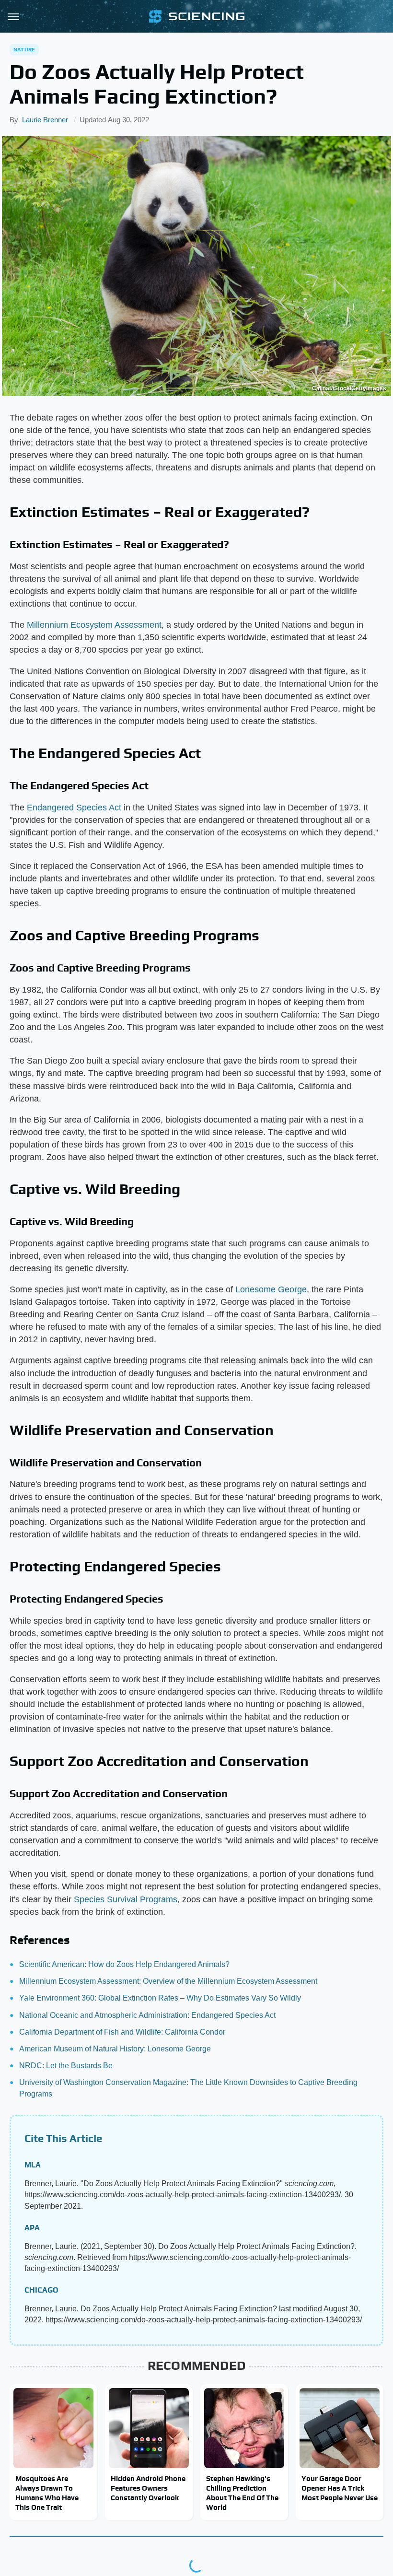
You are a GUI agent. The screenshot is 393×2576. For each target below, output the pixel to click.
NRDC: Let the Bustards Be (66, 2066)
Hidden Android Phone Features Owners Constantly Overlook (148, 2488)
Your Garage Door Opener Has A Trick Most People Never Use (340, 2488)
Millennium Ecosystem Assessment (94, 625)
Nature (24, 49)
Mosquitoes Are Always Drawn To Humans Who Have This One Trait (47, 2493)
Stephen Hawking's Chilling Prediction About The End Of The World (242, 2493)
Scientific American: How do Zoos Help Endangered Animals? (124, 1964)
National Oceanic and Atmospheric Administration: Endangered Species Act (147, 2015)
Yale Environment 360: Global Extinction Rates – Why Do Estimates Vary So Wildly (160, 1998)
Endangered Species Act (74, 808)
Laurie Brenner (45, 120)
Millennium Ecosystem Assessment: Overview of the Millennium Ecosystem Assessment (168, 1981)
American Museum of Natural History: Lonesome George (115, 2049)
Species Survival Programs (126, 1899)
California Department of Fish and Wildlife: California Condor (122, 2032)
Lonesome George (271, 1289)
